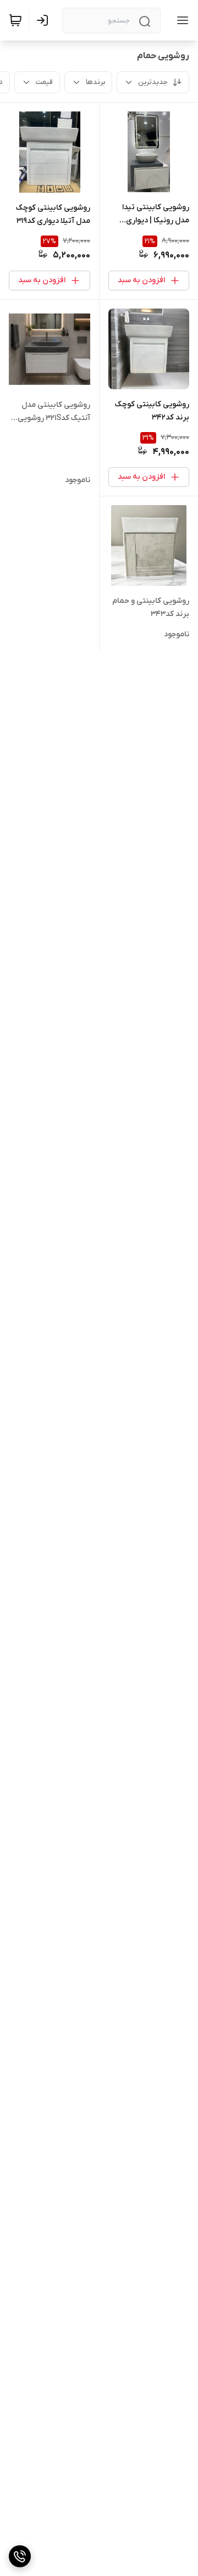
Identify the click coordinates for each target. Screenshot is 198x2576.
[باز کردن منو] (180, 20)
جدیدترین (153, 82)
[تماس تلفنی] (20, 2556)
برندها (95, 82)
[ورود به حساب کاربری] (45, 20)
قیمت (44, 82)
